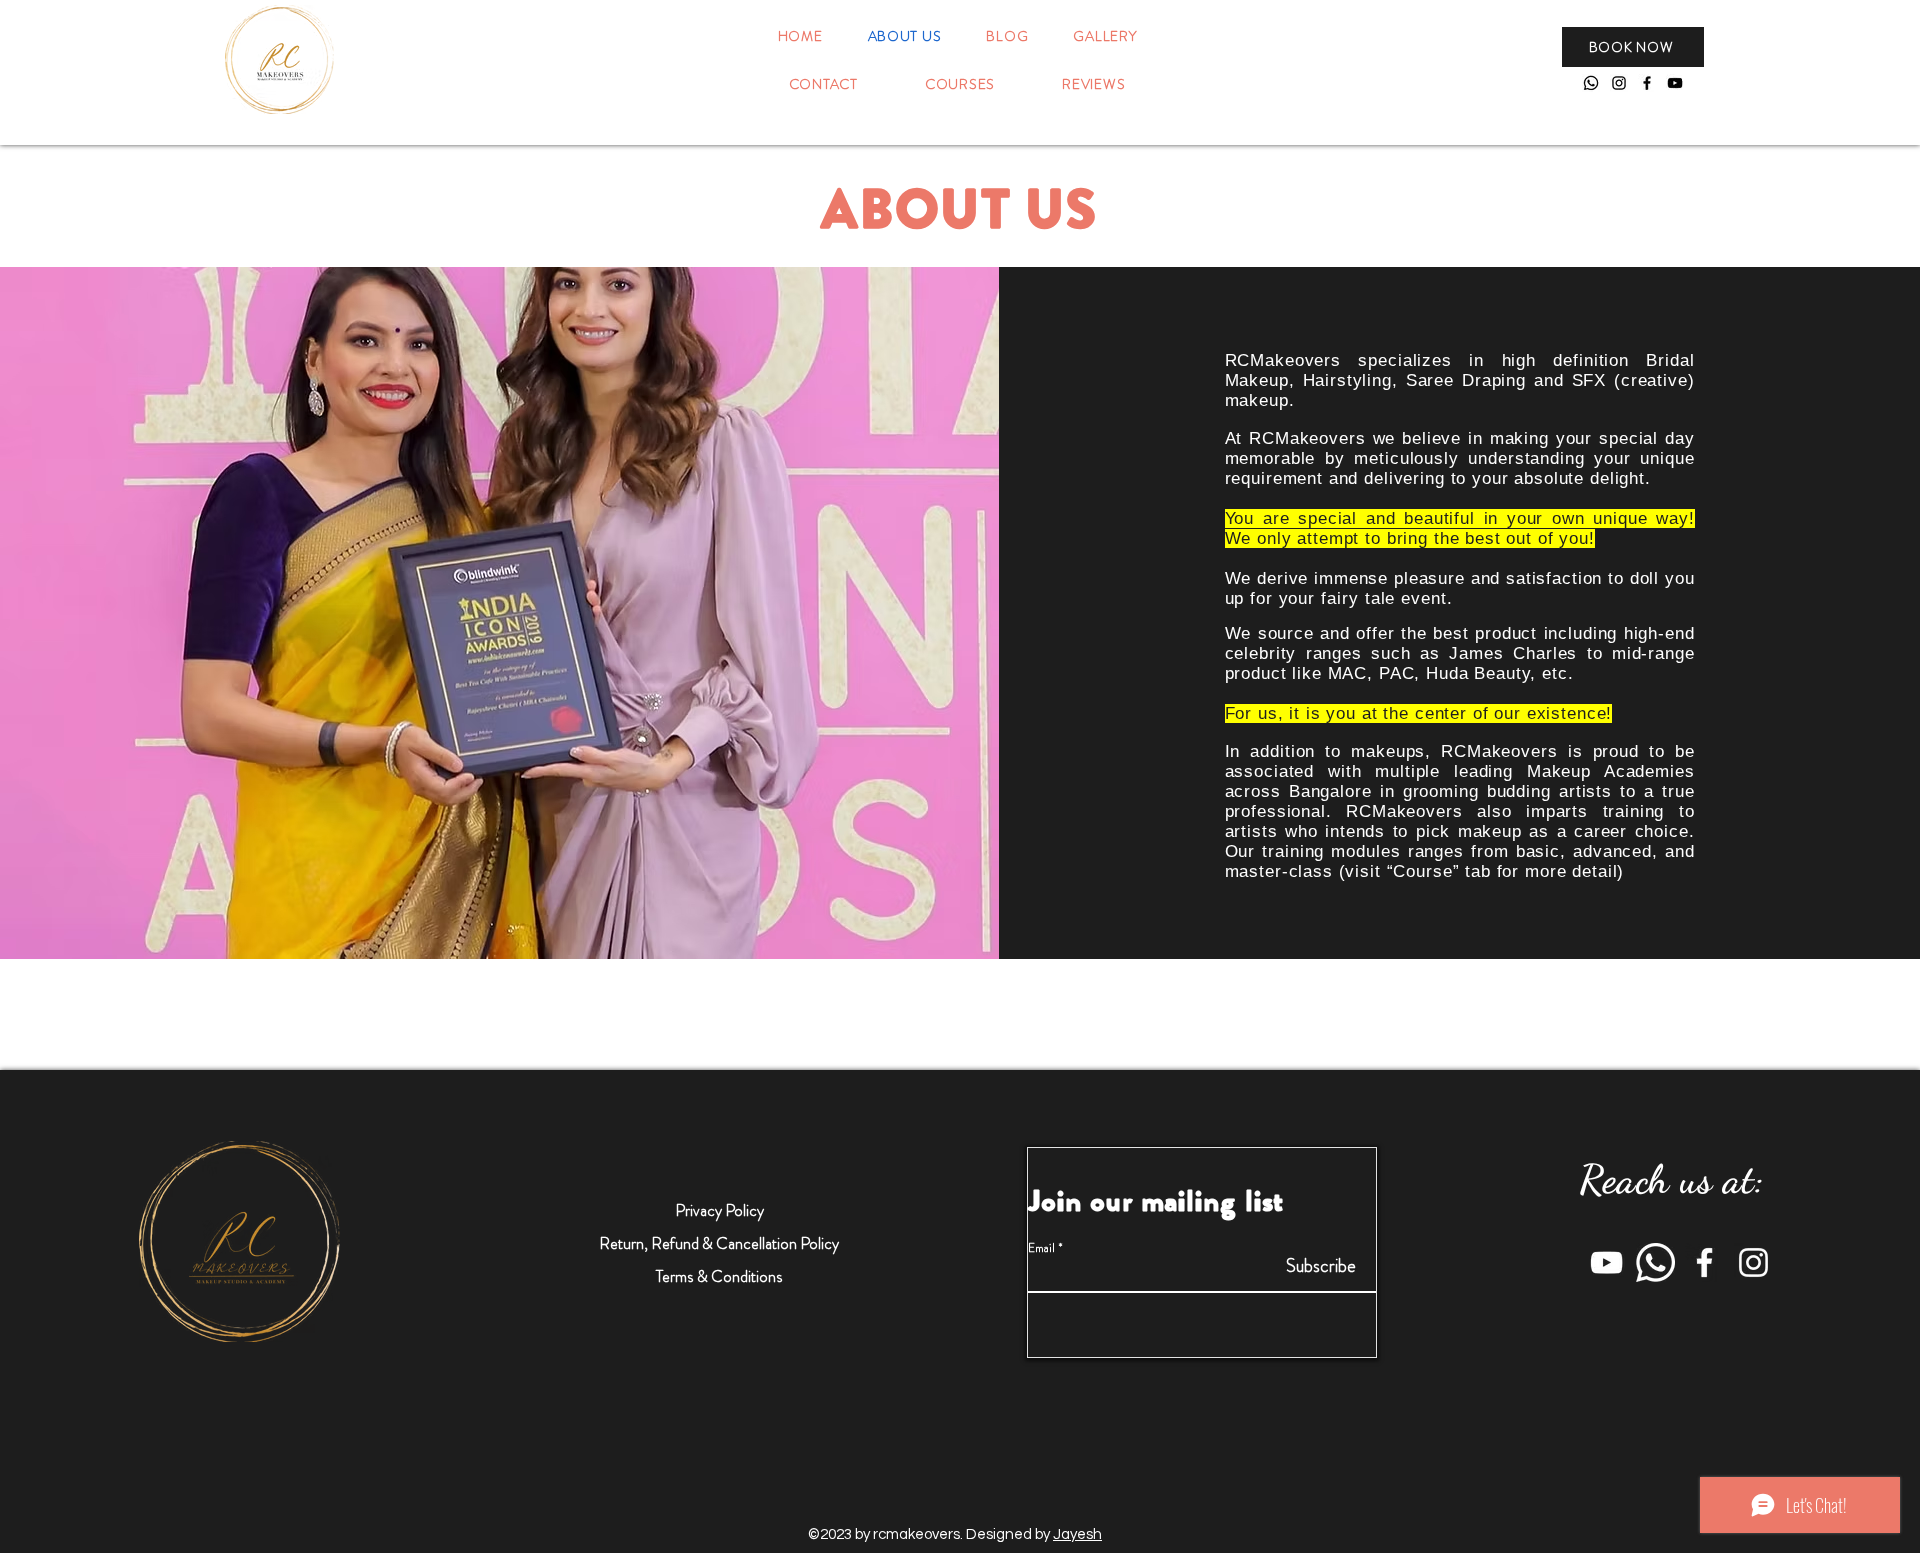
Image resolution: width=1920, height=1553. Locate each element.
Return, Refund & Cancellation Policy (719, 1243)
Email (1041, 1248)
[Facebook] (1647, 83)
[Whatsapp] (1591, 83)
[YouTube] (1675, 83)
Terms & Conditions (719, 1276)
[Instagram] (1619, 83)
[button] (1633, 47)
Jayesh (1077, 1534)
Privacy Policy (719, 1210)
